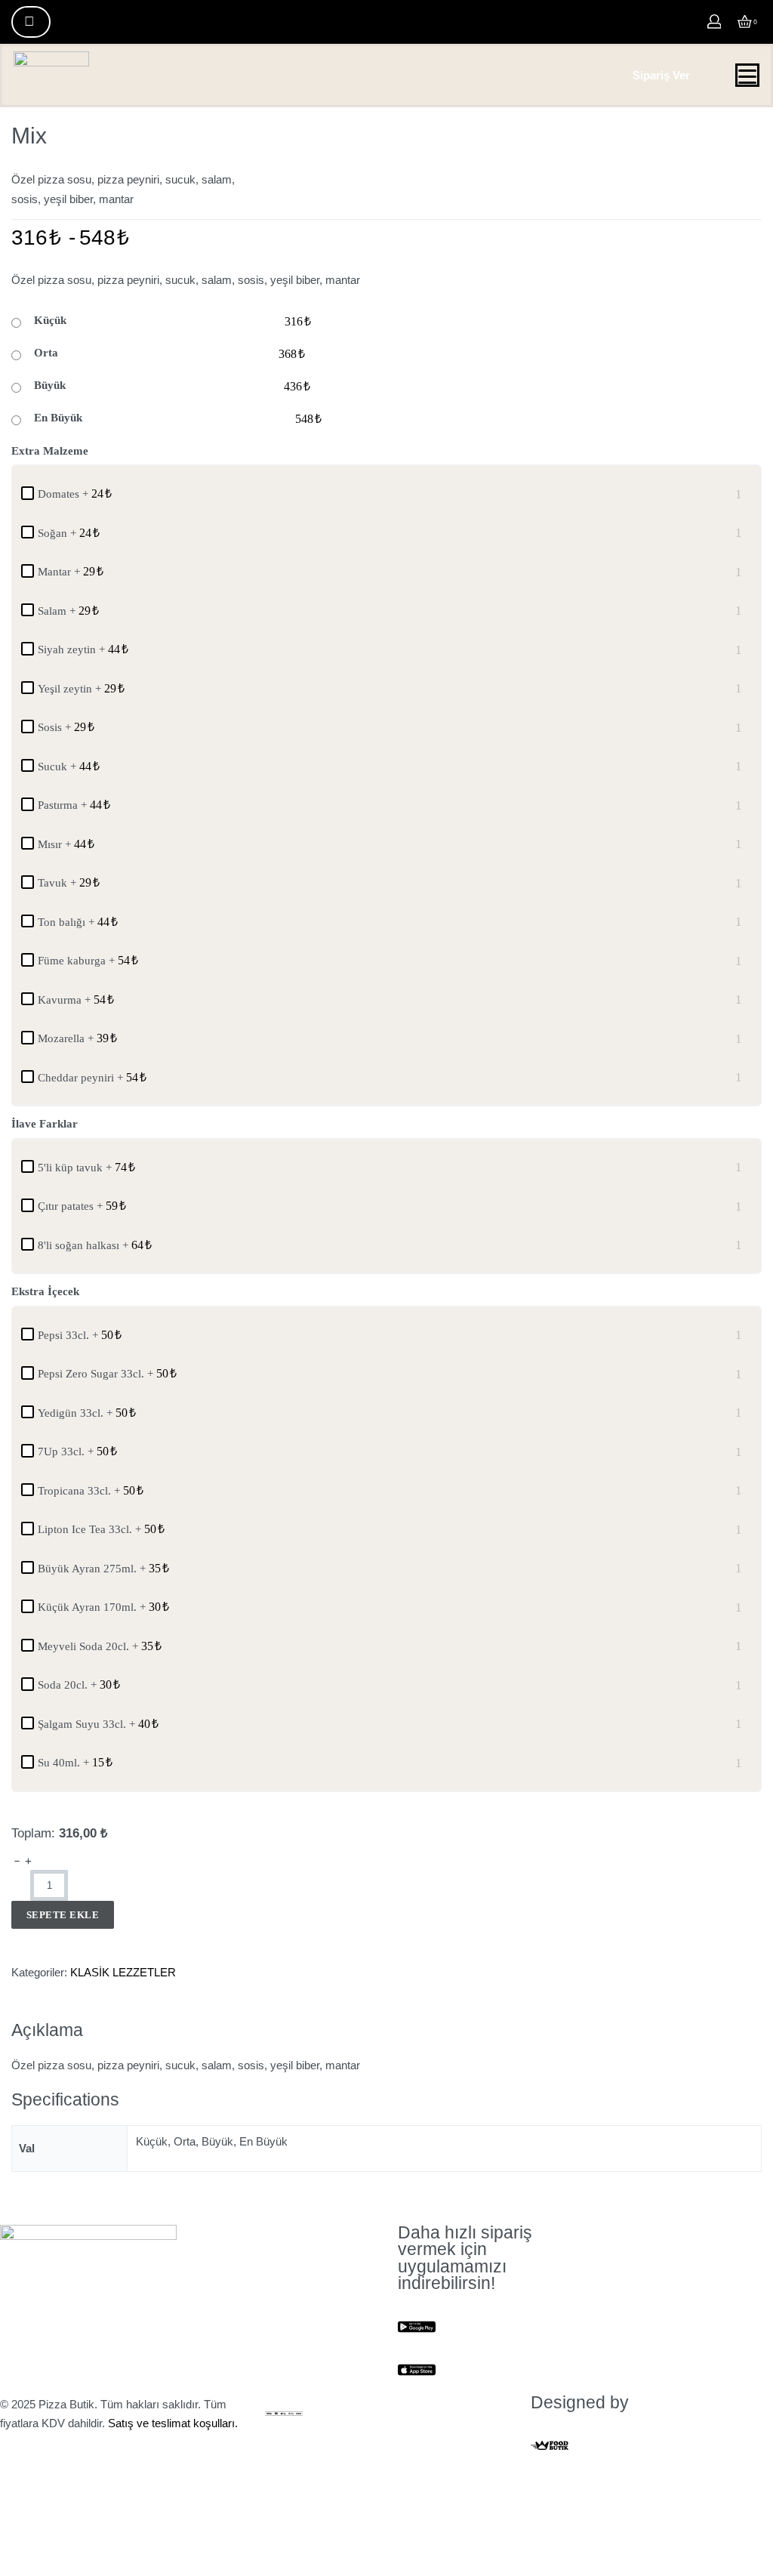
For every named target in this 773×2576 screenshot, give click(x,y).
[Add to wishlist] (18, 1939)
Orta (46, 353)
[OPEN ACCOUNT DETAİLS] (714, 22)
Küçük (50, 320)
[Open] (747, 77)
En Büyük (58, 418)
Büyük (50, 385)
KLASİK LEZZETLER (123, 1972)
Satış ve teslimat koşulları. (173, 2423)
